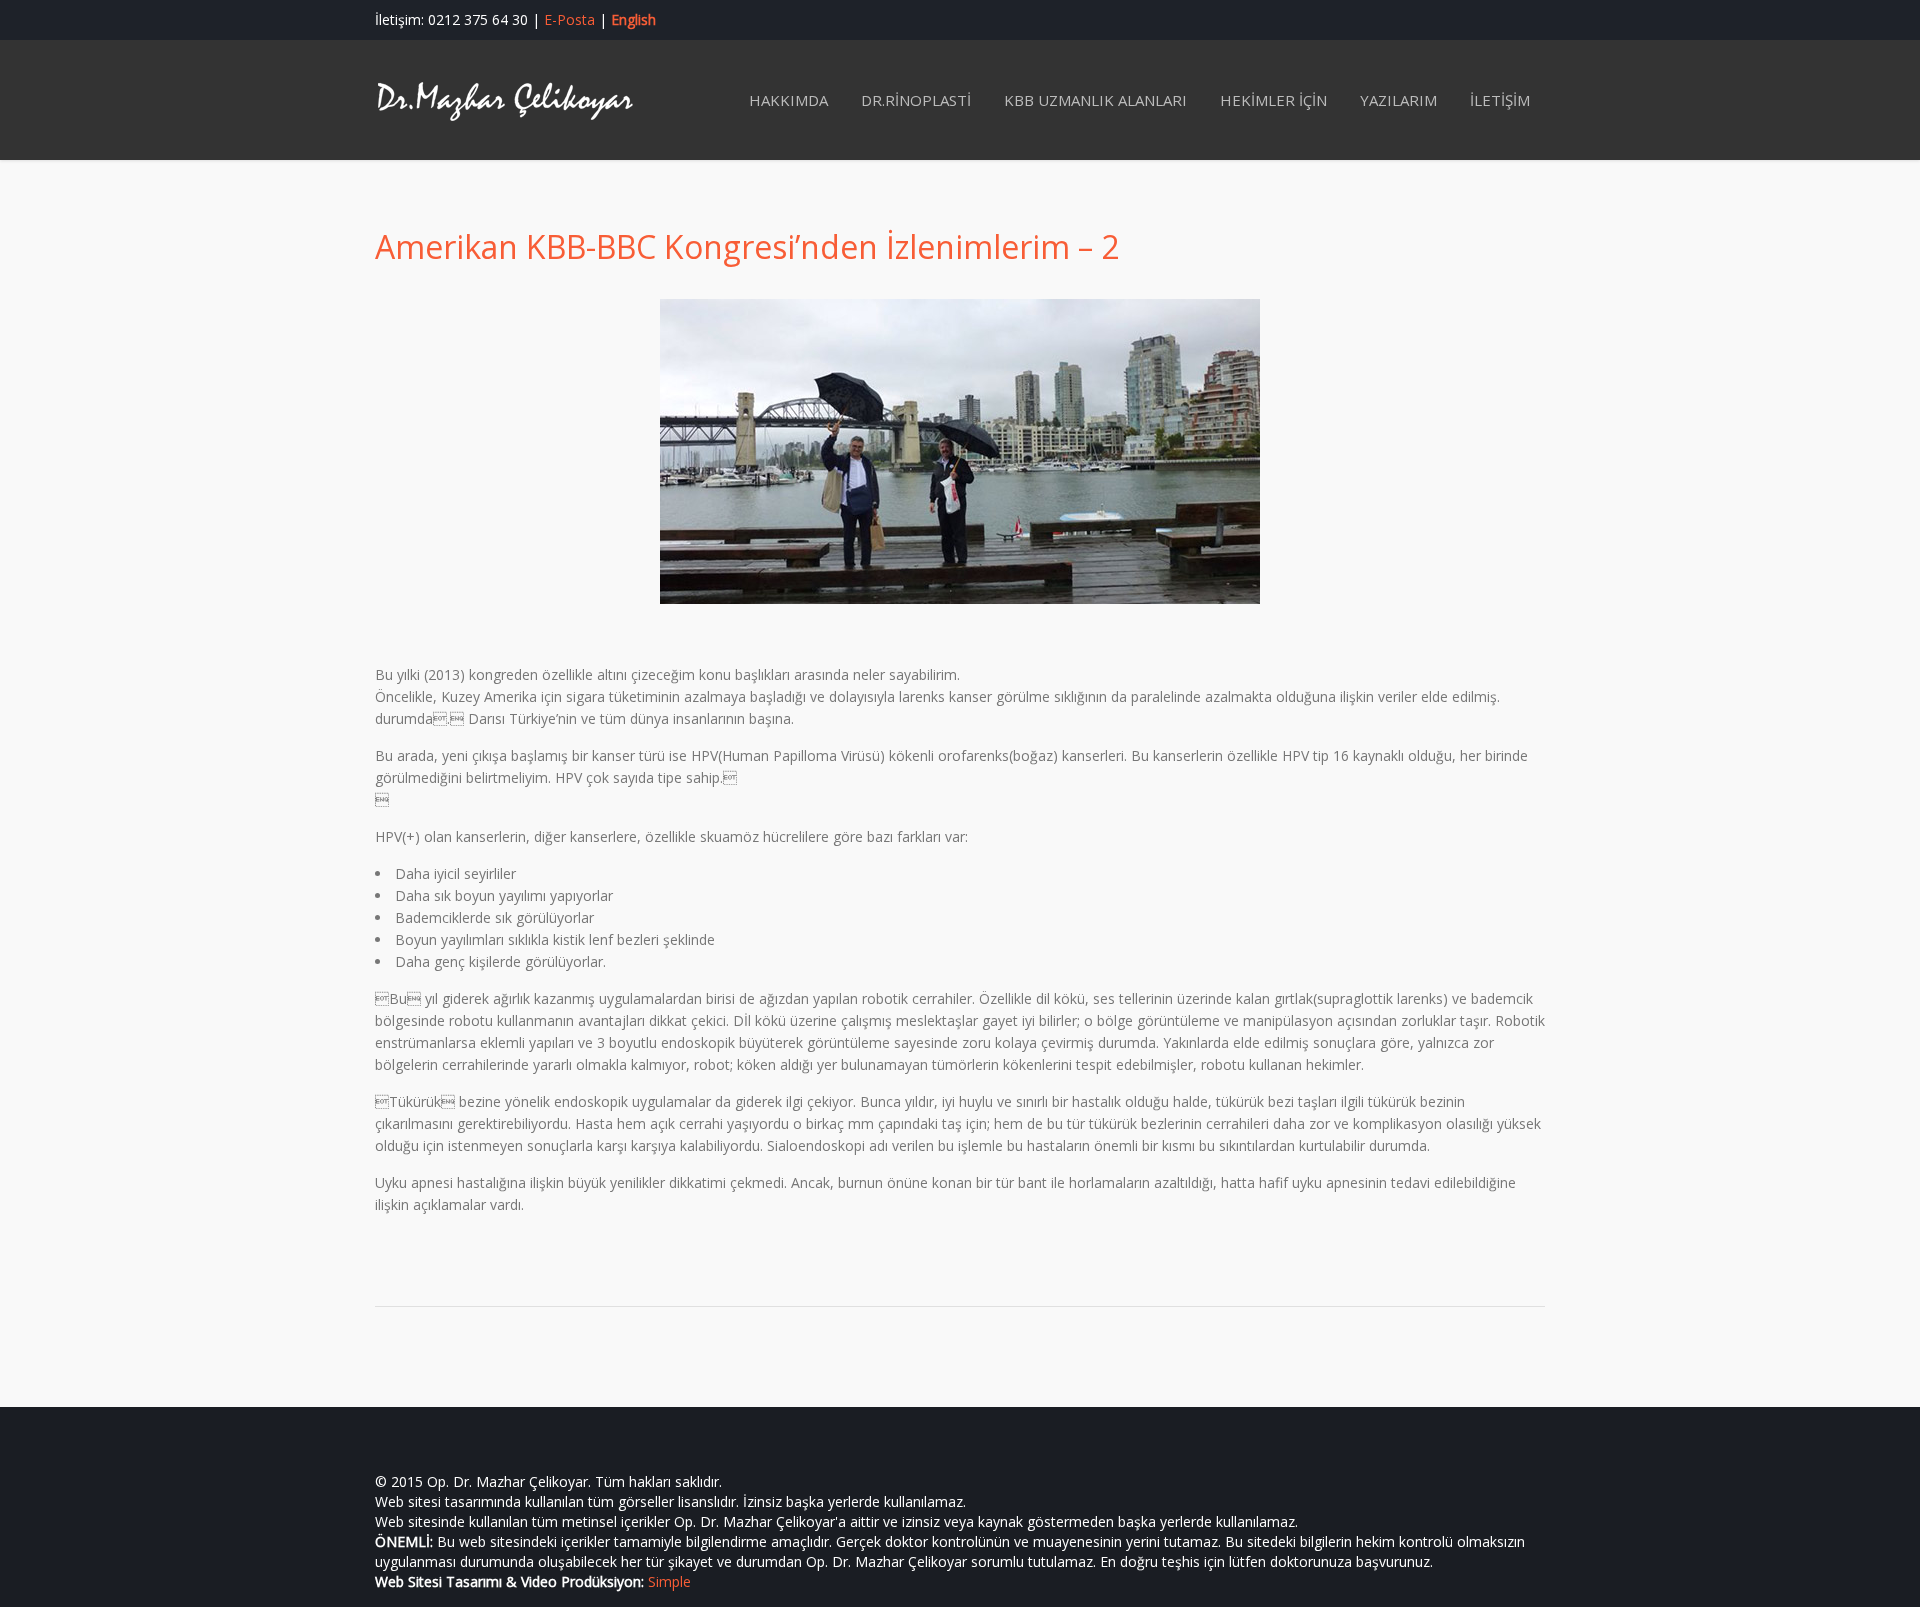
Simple (669, 1581)
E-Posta (569, 19)
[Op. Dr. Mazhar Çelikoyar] (505, 100)
